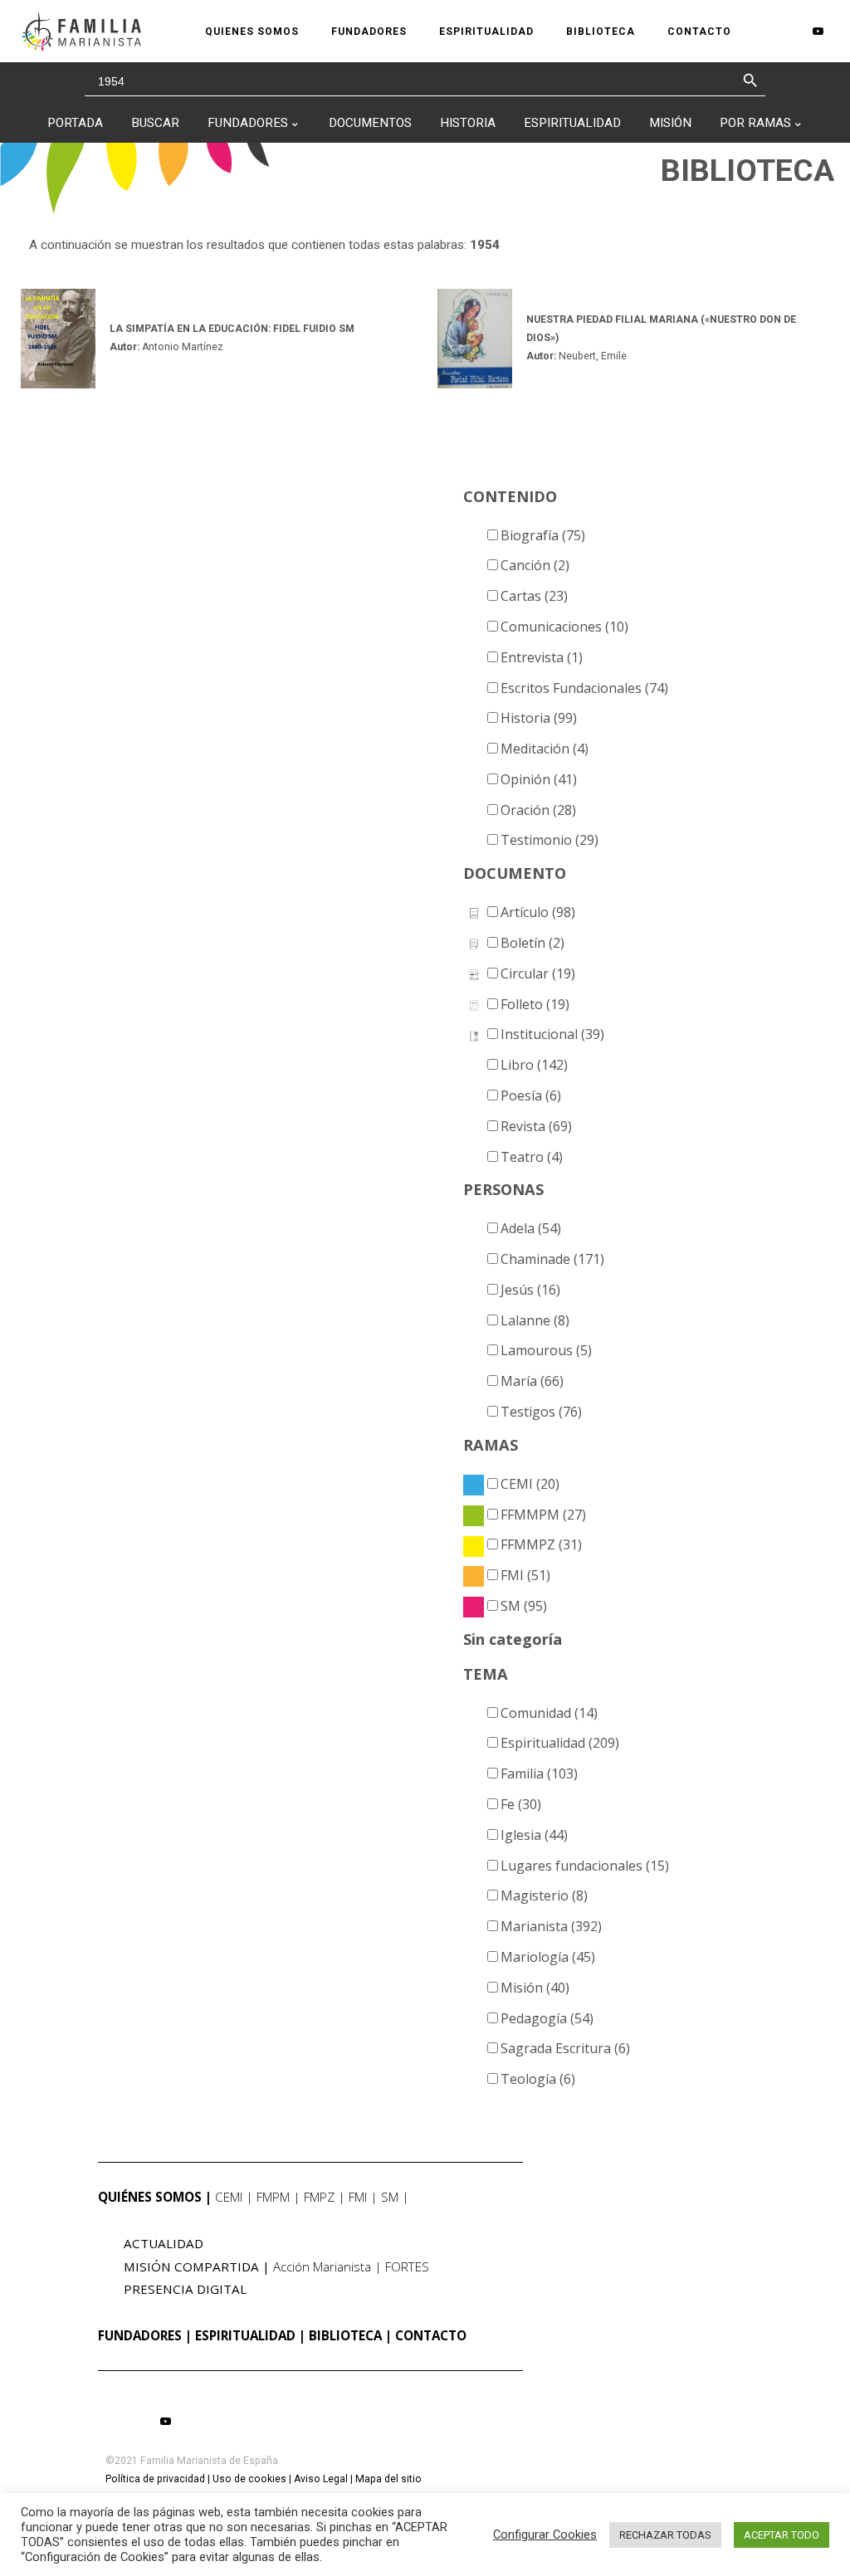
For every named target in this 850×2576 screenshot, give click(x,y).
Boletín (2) (532, 943)
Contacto (431, 2335)
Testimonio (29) (550, 840)
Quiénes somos (150, 2197)
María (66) (532, 1381)
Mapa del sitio (388, 2479)
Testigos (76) (541, 1412)
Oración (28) (538, 810)
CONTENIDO (510, 496)
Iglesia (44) (534, 1835)
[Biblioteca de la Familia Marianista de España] (81, 31)
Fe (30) (521, 1804)
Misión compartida (191, 2266)
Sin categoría (513, 1639)
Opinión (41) (539, 779)
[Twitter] (791, 32)
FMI (358, 2197)
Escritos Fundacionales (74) (584, 688)
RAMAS (491, 1445)
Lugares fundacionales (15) (585, 1866)
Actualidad (164, 2243)
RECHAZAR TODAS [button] (665, 2535)
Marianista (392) (551, 1926)
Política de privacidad (155, 2479)
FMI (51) (525, 1575)
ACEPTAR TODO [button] (782, 2535)
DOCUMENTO (515, 873)
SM (390, 2197)
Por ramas (755, 123)
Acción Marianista (322, 2266)
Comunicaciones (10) (564, 627)
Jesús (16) (530, 1290)
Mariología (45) (548, 1957)
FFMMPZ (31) (541, 1544)
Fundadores (248, 123)
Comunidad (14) (549, 1713)
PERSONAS (503, 1189)
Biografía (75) (543, 535)
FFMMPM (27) (543, 1515)
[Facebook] (766, 32)
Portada (75, 123)
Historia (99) (539, 718)
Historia (468, 123)
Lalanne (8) (535, 1320)
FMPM (273, 2197)
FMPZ (319, 2197)
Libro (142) (534, 1065)
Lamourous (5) (546, 1350)
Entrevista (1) (542, 657)
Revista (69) (536, 1126)
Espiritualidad (572, 123)
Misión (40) (535, 1988)
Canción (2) (535, 565)
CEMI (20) (530, 1484)
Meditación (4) (545, 749)
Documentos (370, 123)
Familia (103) (539, 1773)
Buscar (155, 123)
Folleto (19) (535, 1004)
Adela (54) (531, 1228)
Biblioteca (345, 2335)
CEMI (229, 2197)
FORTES (407, 2266)
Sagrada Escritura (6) (565, 2048)
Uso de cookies (249, 2479)
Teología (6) (538, 2079)
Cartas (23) (534, 596)
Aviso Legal (321, 2479)
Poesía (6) (531, 1095)
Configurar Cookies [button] (545, 2535)
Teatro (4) (532, 1157)
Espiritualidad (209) (560, 1743)
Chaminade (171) (552, 1259)
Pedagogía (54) (547, 2018)
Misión (670, 123)
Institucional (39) (552, 1034)
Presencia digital (185, 2289)
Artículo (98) (538, 912)
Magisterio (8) (544, 1895)
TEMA (486, 1674)
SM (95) (524, 1606)
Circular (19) (538, 973)
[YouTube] (818, 31)
